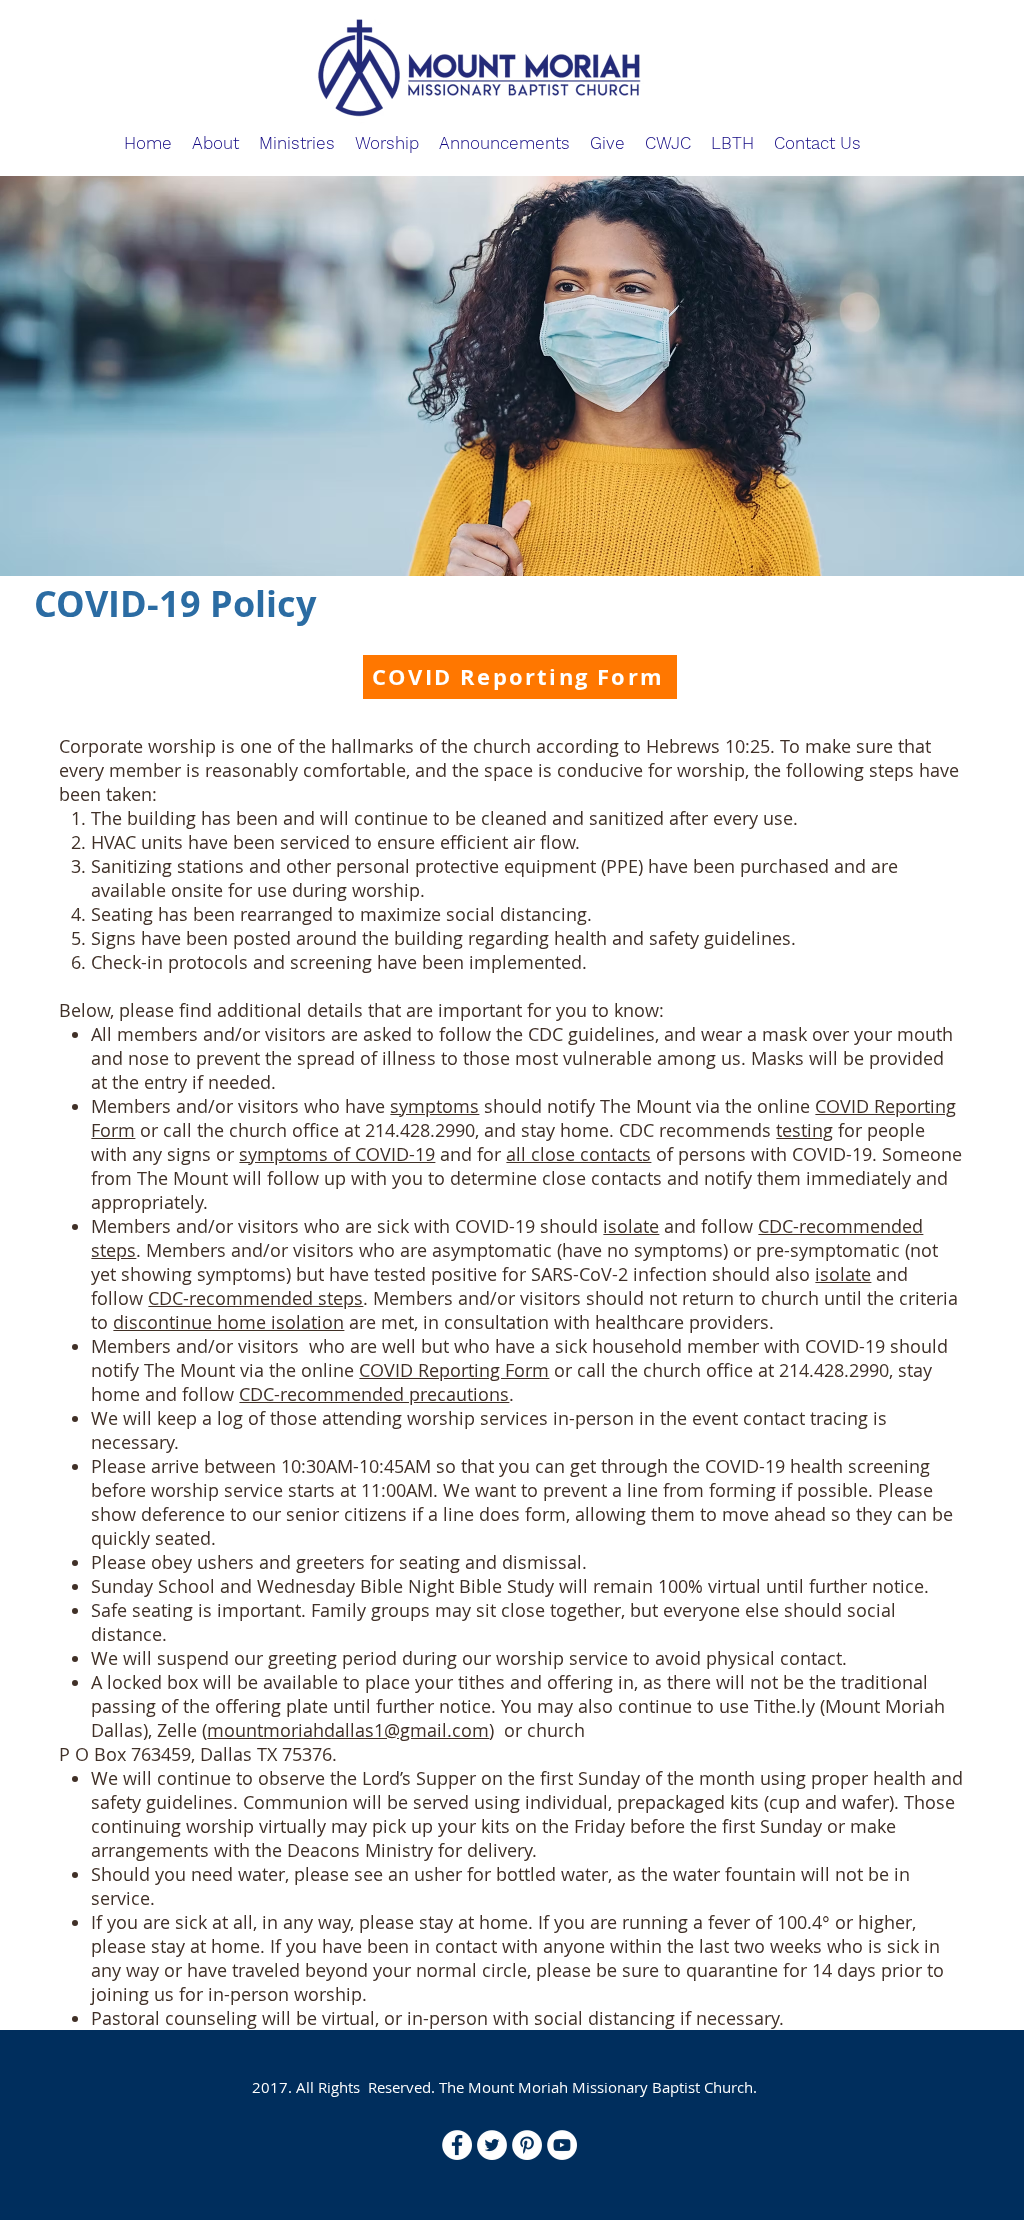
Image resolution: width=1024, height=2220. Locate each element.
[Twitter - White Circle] (492, 2145)
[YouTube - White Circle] (562, 2145)
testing (804, 1130)
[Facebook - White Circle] (457, 2145)
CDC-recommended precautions (374, 1394)
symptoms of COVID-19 (337, 1154)
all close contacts (578, 1154)
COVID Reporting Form (454, 1370)
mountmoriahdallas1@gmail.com (348, 1730)
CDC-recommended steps (255, 1298)
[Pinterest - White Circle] (527, 2145)
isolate (631, 1226)
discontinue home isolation (228, 1322)
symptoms (434, 1106)
